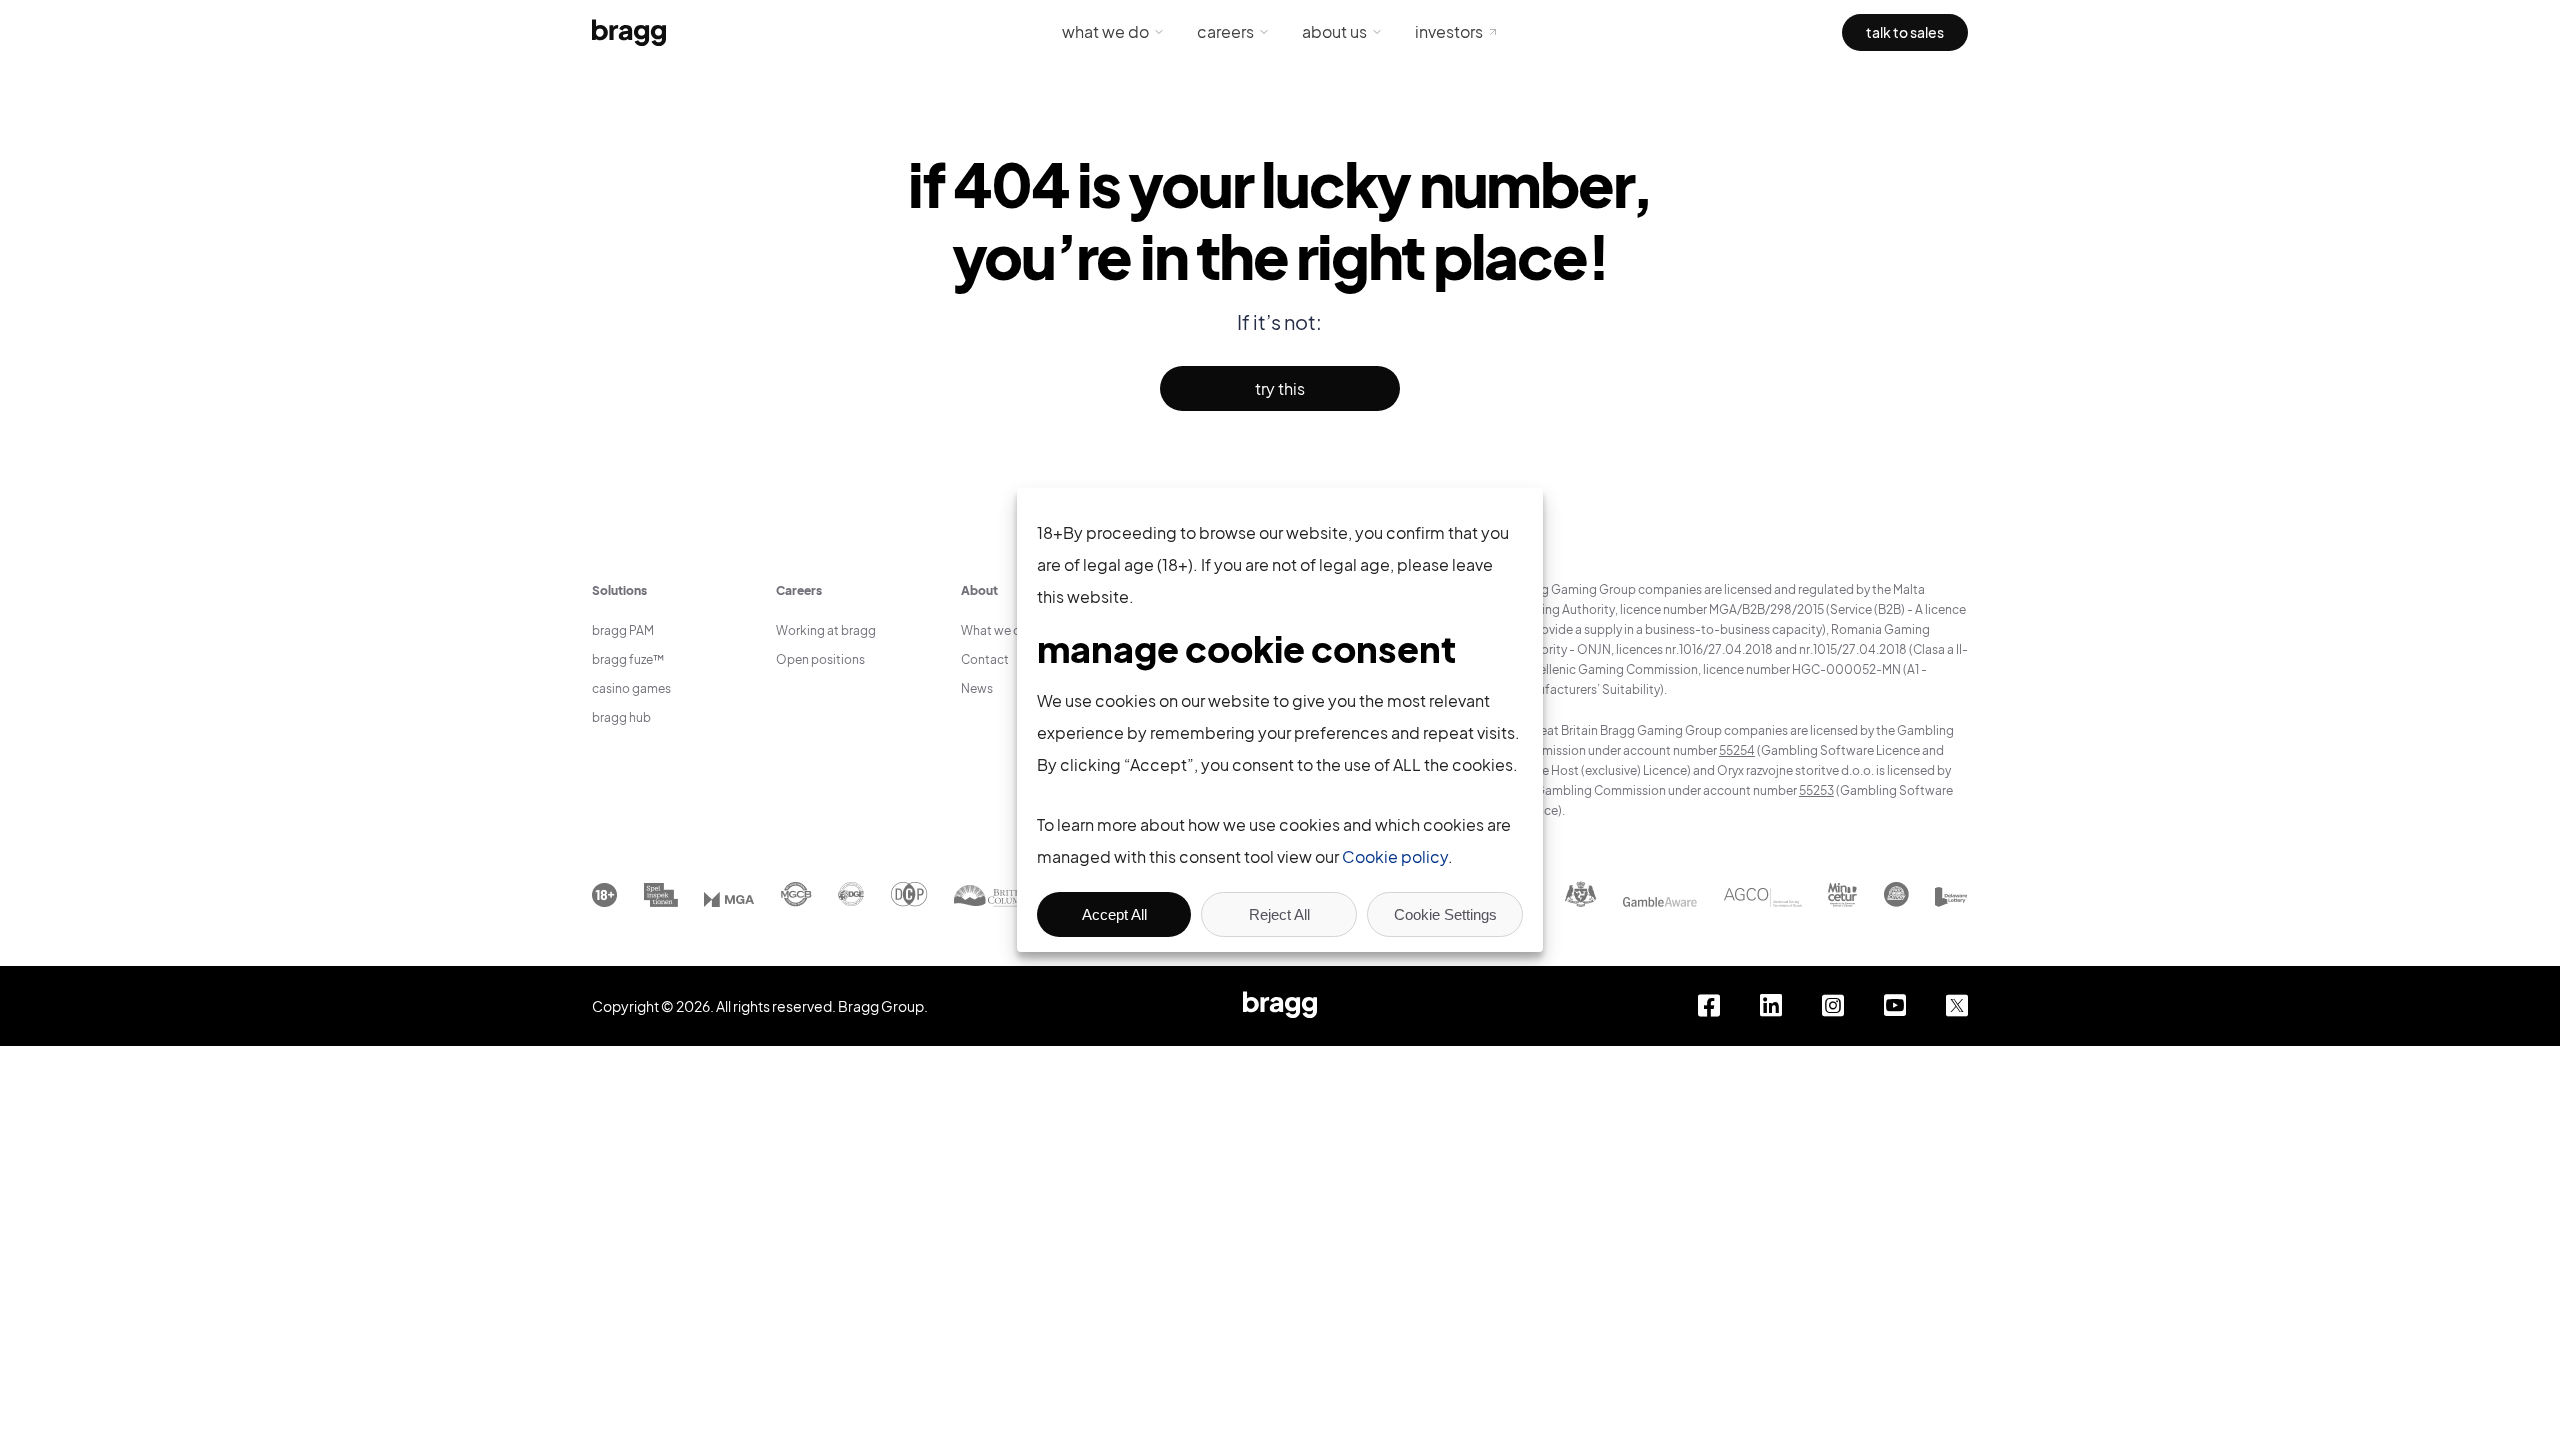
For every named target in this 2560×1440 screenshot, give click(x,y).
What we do (1105, 31)
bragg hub (621, 717)
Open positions (820, 659)
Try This (1280, 388)
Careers (1225, 31)
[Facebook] (1709, 1006)
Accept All (1114, 914)
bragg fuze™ (628, 659)
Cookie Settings (1445, 914)
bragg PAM (623, 630)
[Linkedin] (1771, 1006)
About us (1334, 31)
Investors (1449, 31)
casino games (631, 688)
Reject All (1279, 914)
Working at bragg (826, 630)
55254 (1737, 750)
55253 (1816, 790)
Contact (985, 659)
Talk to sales (1905, 32)
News (977, 688)
